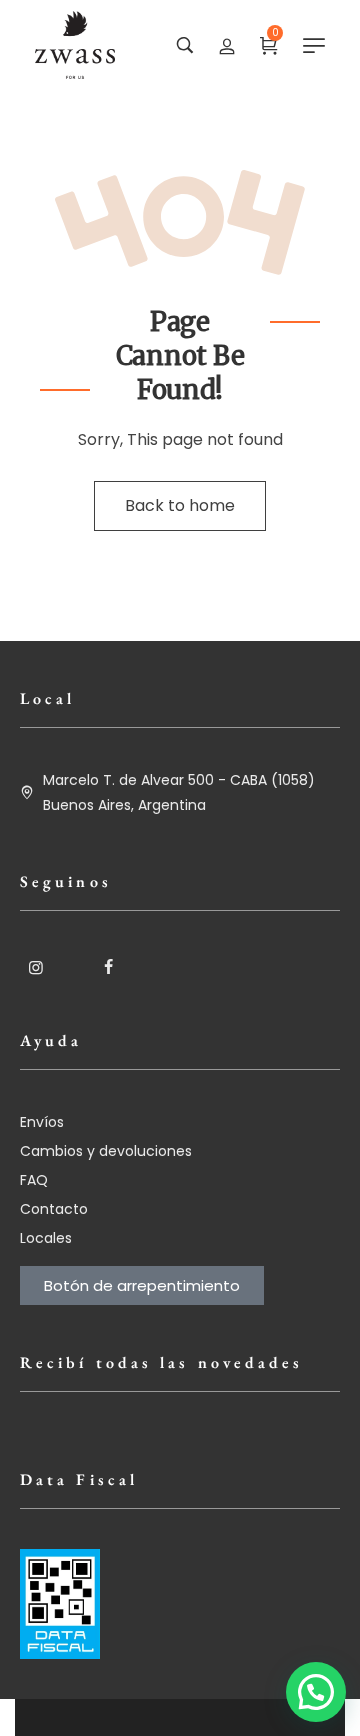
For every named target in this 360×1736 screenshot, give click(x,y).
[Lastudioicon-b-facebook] (108, 967)
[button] (316, 1692)
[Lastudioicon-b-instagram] (36, 967)
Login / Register (227, 45)
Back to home (180, 505)
